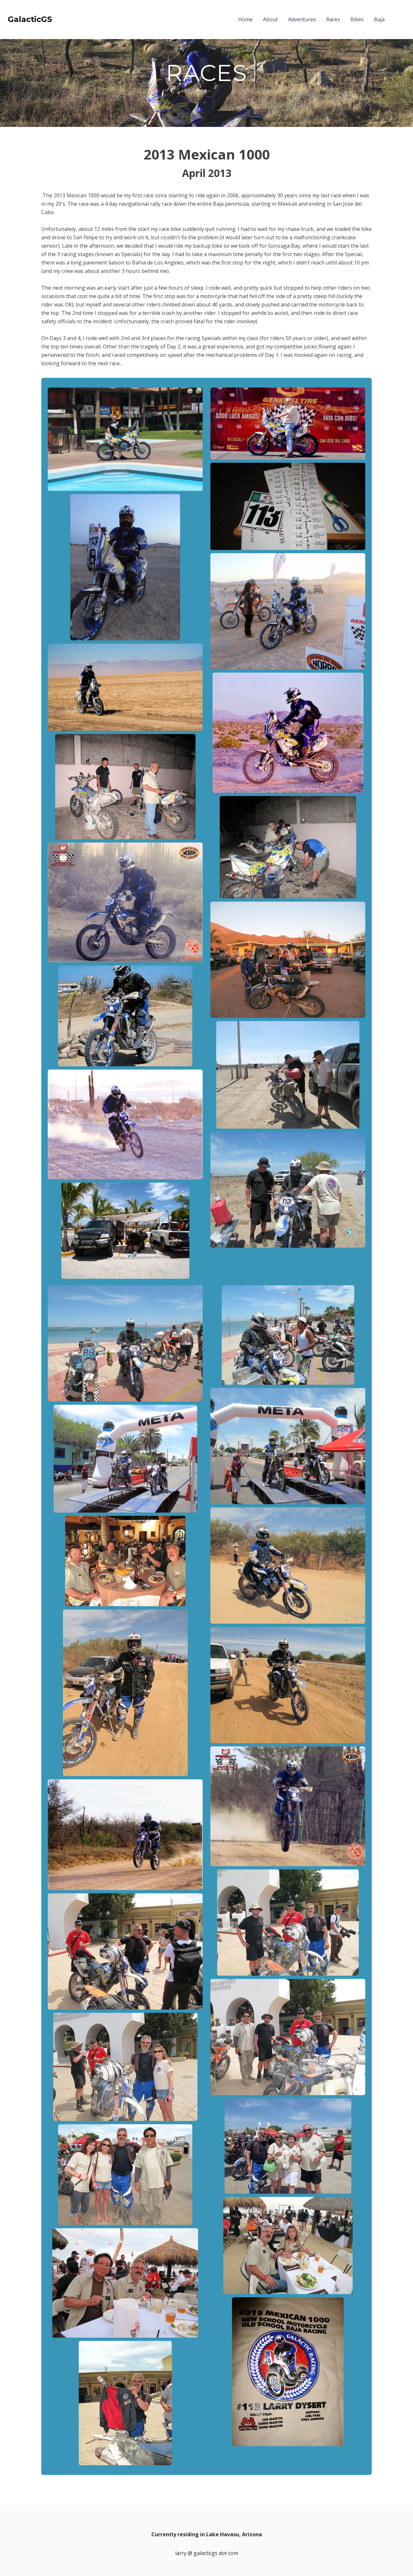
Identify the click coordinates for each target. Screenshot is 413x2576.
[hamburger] (60, 19)
